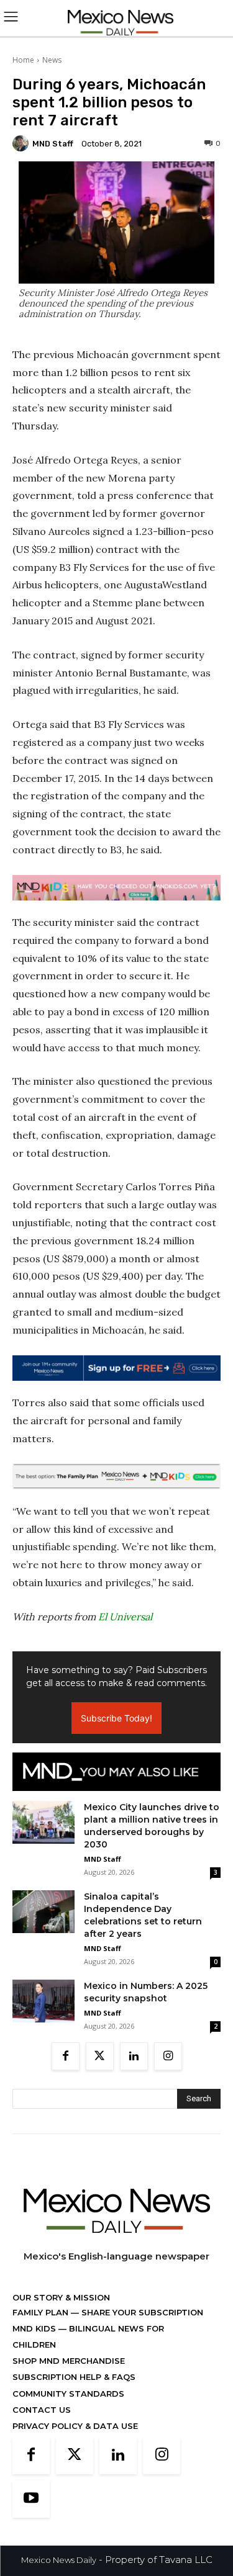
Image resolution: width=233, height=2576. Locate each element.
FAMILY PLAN (42, 2312)
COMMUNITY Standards (68, 2394)
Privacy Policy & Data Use (75, 2426)
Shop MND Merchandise (69, 2361)
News (52, 60)
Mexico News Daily (59, 2560)
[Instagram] (168, 2056)
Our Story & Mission (61, 2297)
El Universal (125, 1617)
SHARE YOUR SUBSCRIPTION (141, 2312)
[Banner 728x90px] (116, 888)
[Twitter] (100, 2056)
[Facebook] (66, 2056)
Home (23, 60)
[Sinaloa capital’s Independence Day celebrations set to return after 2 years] (43, 1912)
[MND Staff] (22, 143)
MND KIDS (35, 2328)
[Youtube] (31, 2499)
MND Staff (53, 144)
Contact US (42, 2410)
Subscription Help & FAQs (74, 2377)
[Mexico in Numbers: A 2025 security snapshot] (43, 2001)
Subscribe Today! (116, 1718)
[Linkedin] (134, 2056)
